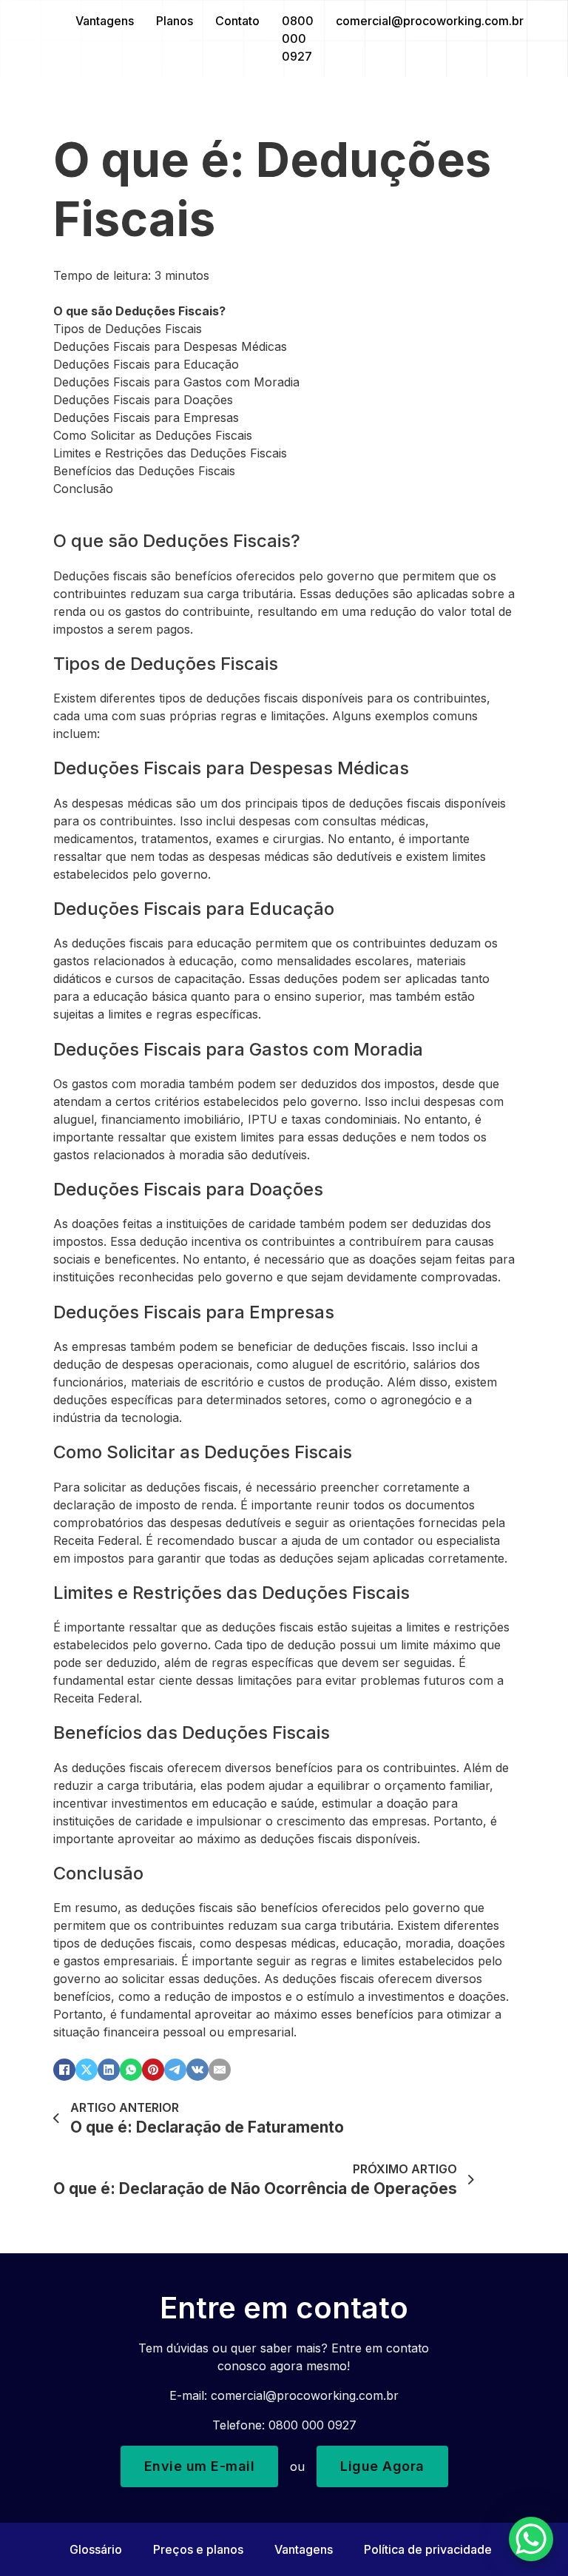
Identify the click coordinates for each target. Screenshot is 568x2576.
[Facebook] (64, 2070)
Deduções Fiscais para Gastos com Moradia (176, 382)
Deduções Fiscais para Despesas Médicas (170, 346)
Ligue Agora (382, 2466)
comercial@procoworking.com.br (430, 21)
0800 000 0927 (298, 38)
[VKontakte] (197, 2070)
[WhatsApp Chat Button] (531, 2539)
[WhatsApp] (131, 2070)
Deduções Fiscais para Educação (146, 364)
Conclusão (83, 489)
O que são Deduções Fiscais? (139, 311)
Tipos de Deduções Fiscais (128, 329)
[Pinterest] (153, 2070)
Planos (175, 21)
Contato (237, 21)
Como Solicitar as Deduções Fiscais (153, 435)
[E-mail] (220, 2070)
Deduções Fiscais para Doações (143, 400)
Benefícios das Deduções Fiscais (144, 471)
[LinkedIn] (109, 2070)
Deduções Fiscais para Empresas (146, 417)
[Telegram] (175, 2070)
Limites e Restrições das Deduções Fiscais (170, 453)
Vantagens (105, 21)
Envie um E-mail (200, 2466)
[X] (87, 2070)
